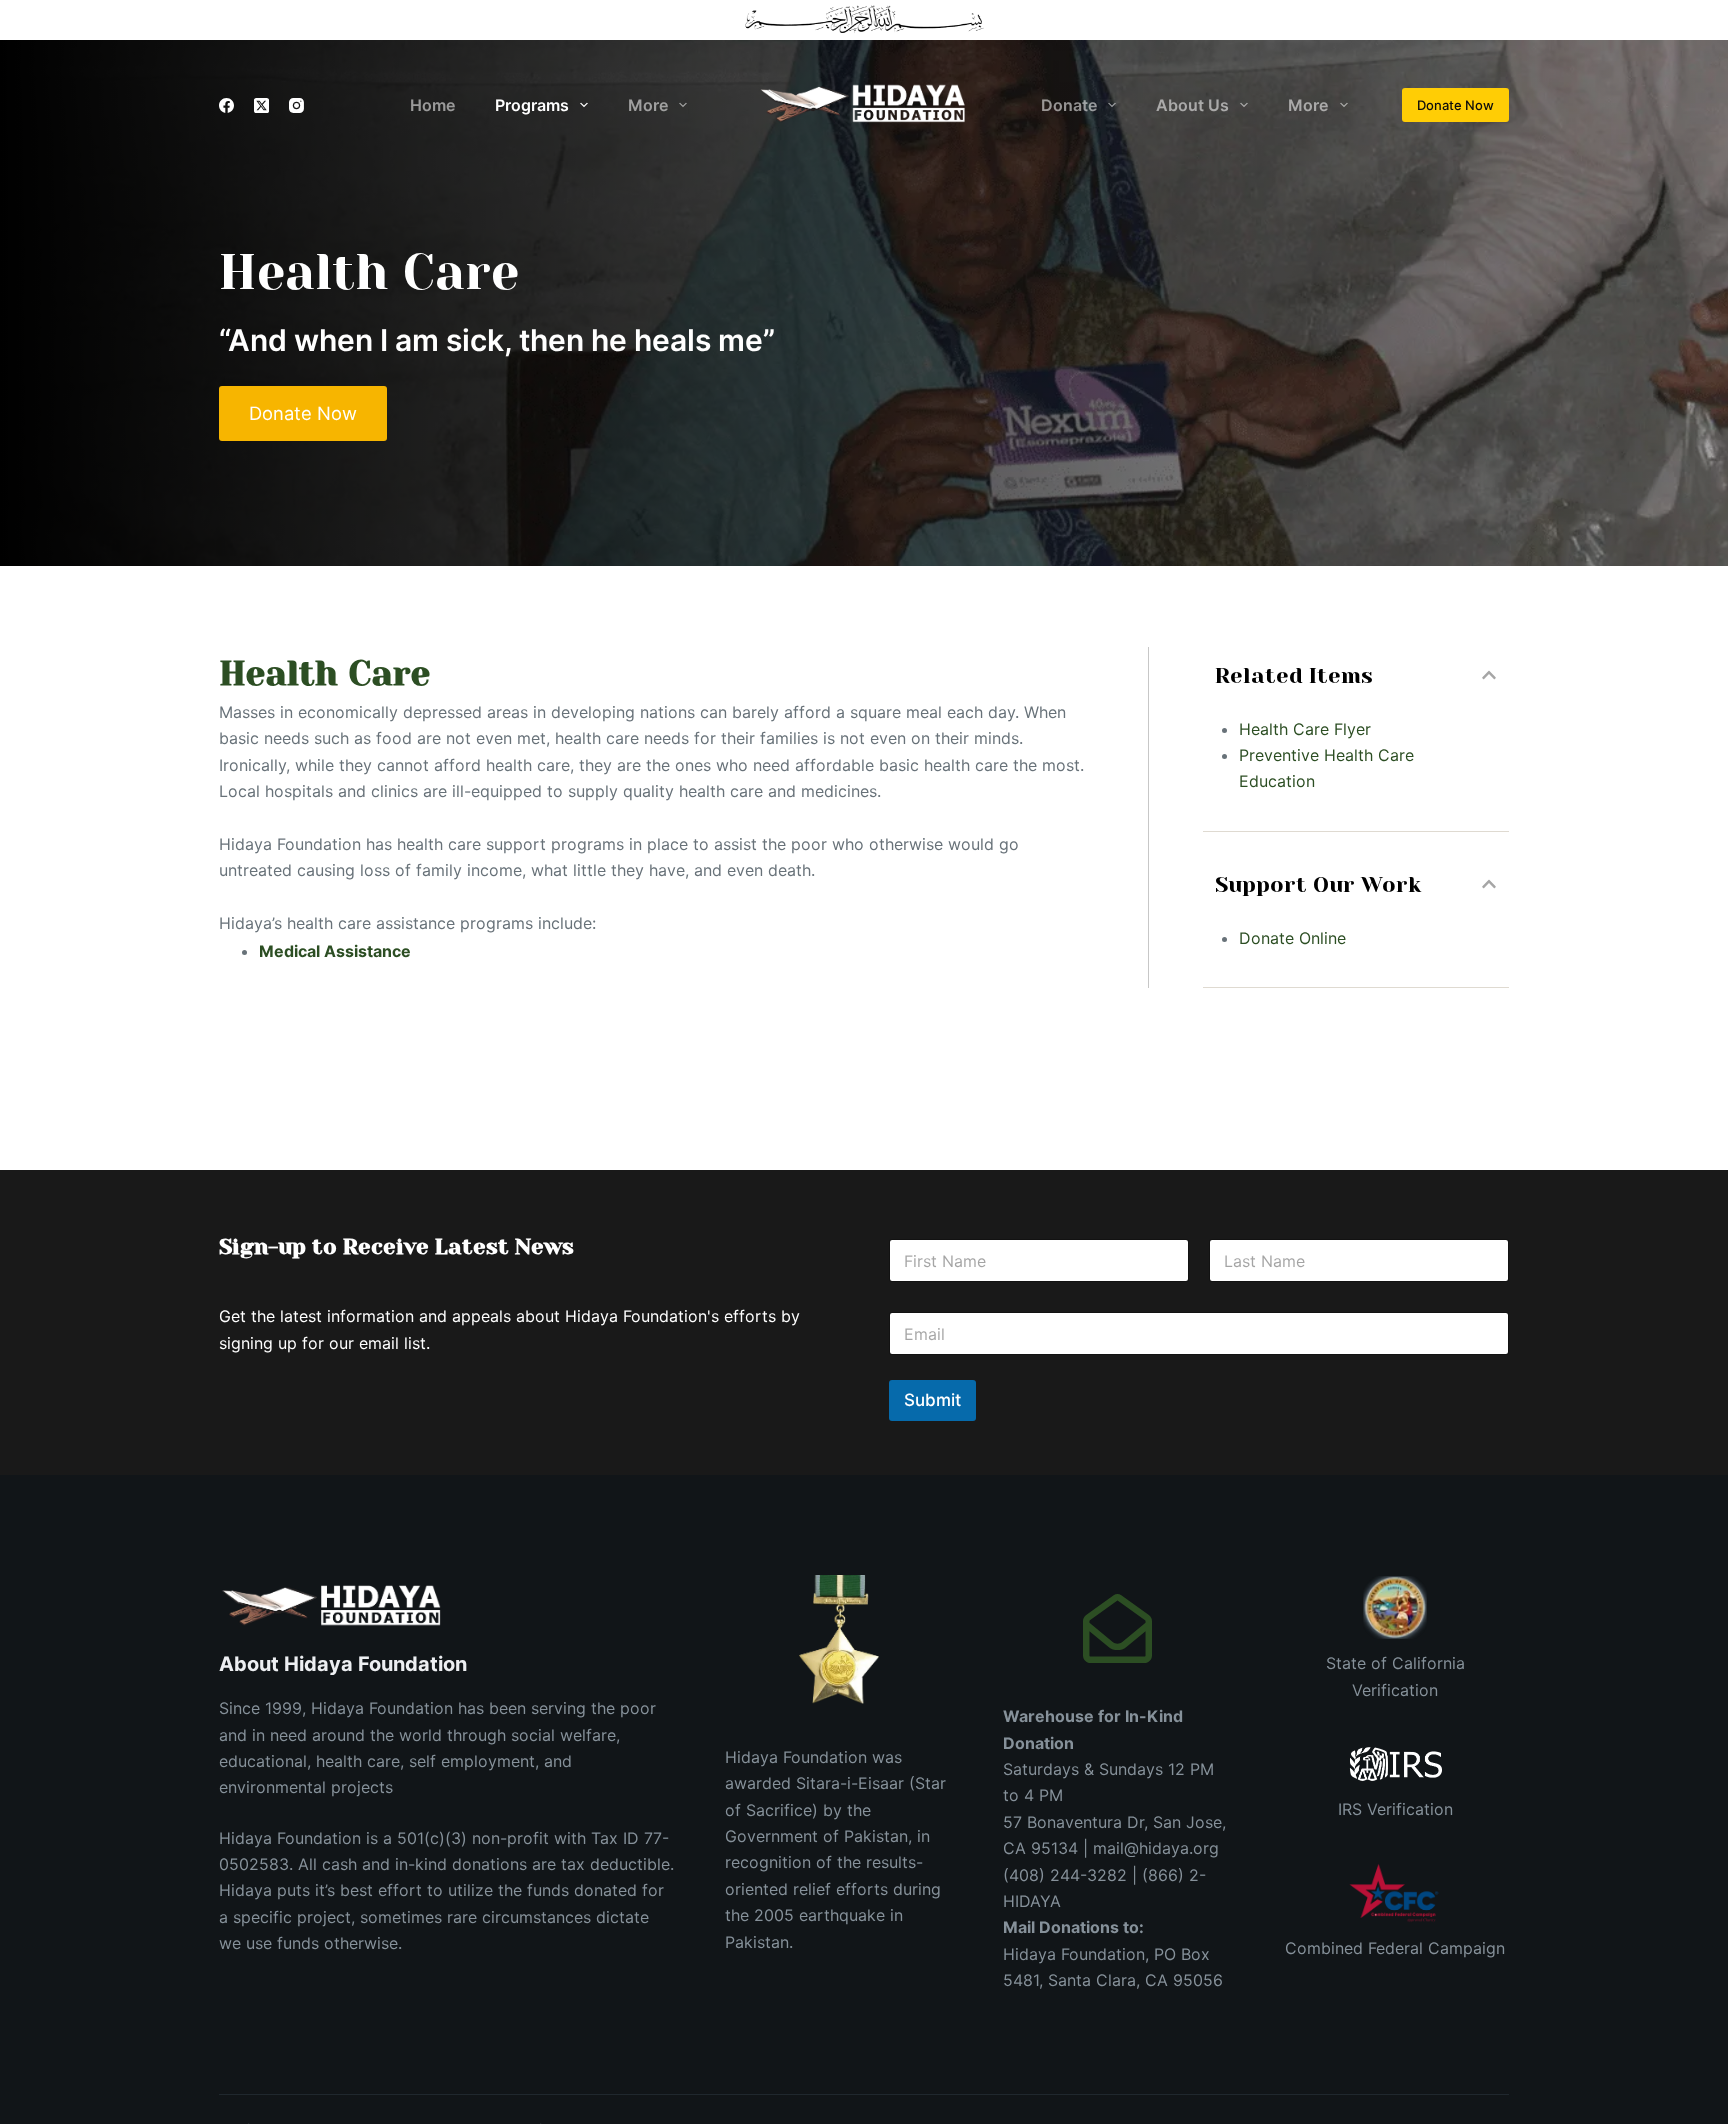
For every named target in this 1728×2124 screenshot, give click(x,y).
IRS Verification (1395, 1809)
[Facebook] (226, 105)
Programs (532, 105)
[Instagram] (296, 105)
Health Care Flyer (1305, 729)
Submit (932, 1400)
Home (432, 105)
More (648, 105)
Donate (1069, 105)
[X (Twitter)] (261, 105)
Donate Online (1292, 938)
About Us (1192, 105)
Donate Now (1455, 105)
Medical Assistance (335, 951)
